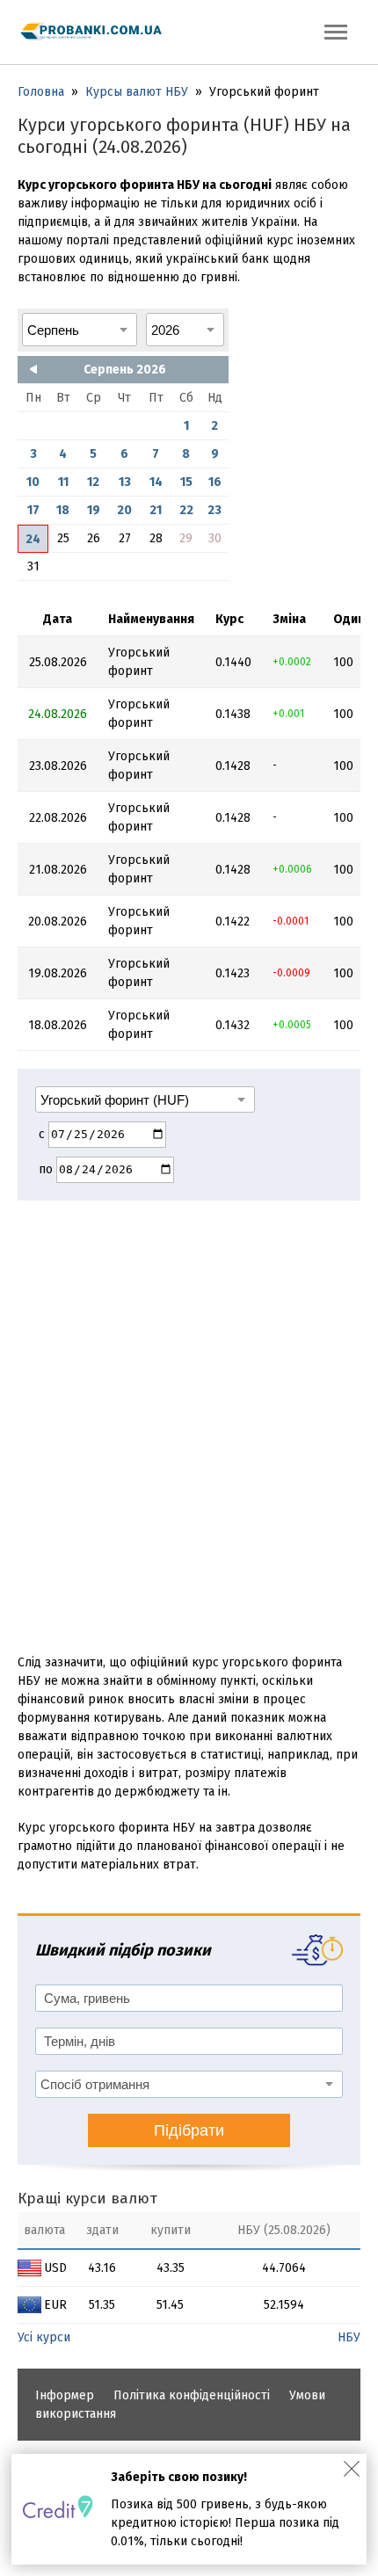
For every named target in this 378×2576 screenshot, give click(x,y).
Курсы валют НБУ (137, 92)
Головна (41, 92)
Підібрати (189, 2130)
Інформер (65, 2395)
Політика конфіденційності (192, 2395)
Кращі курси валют (87, 2199)
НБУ (349, 2337)
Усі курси (44, 2337)
